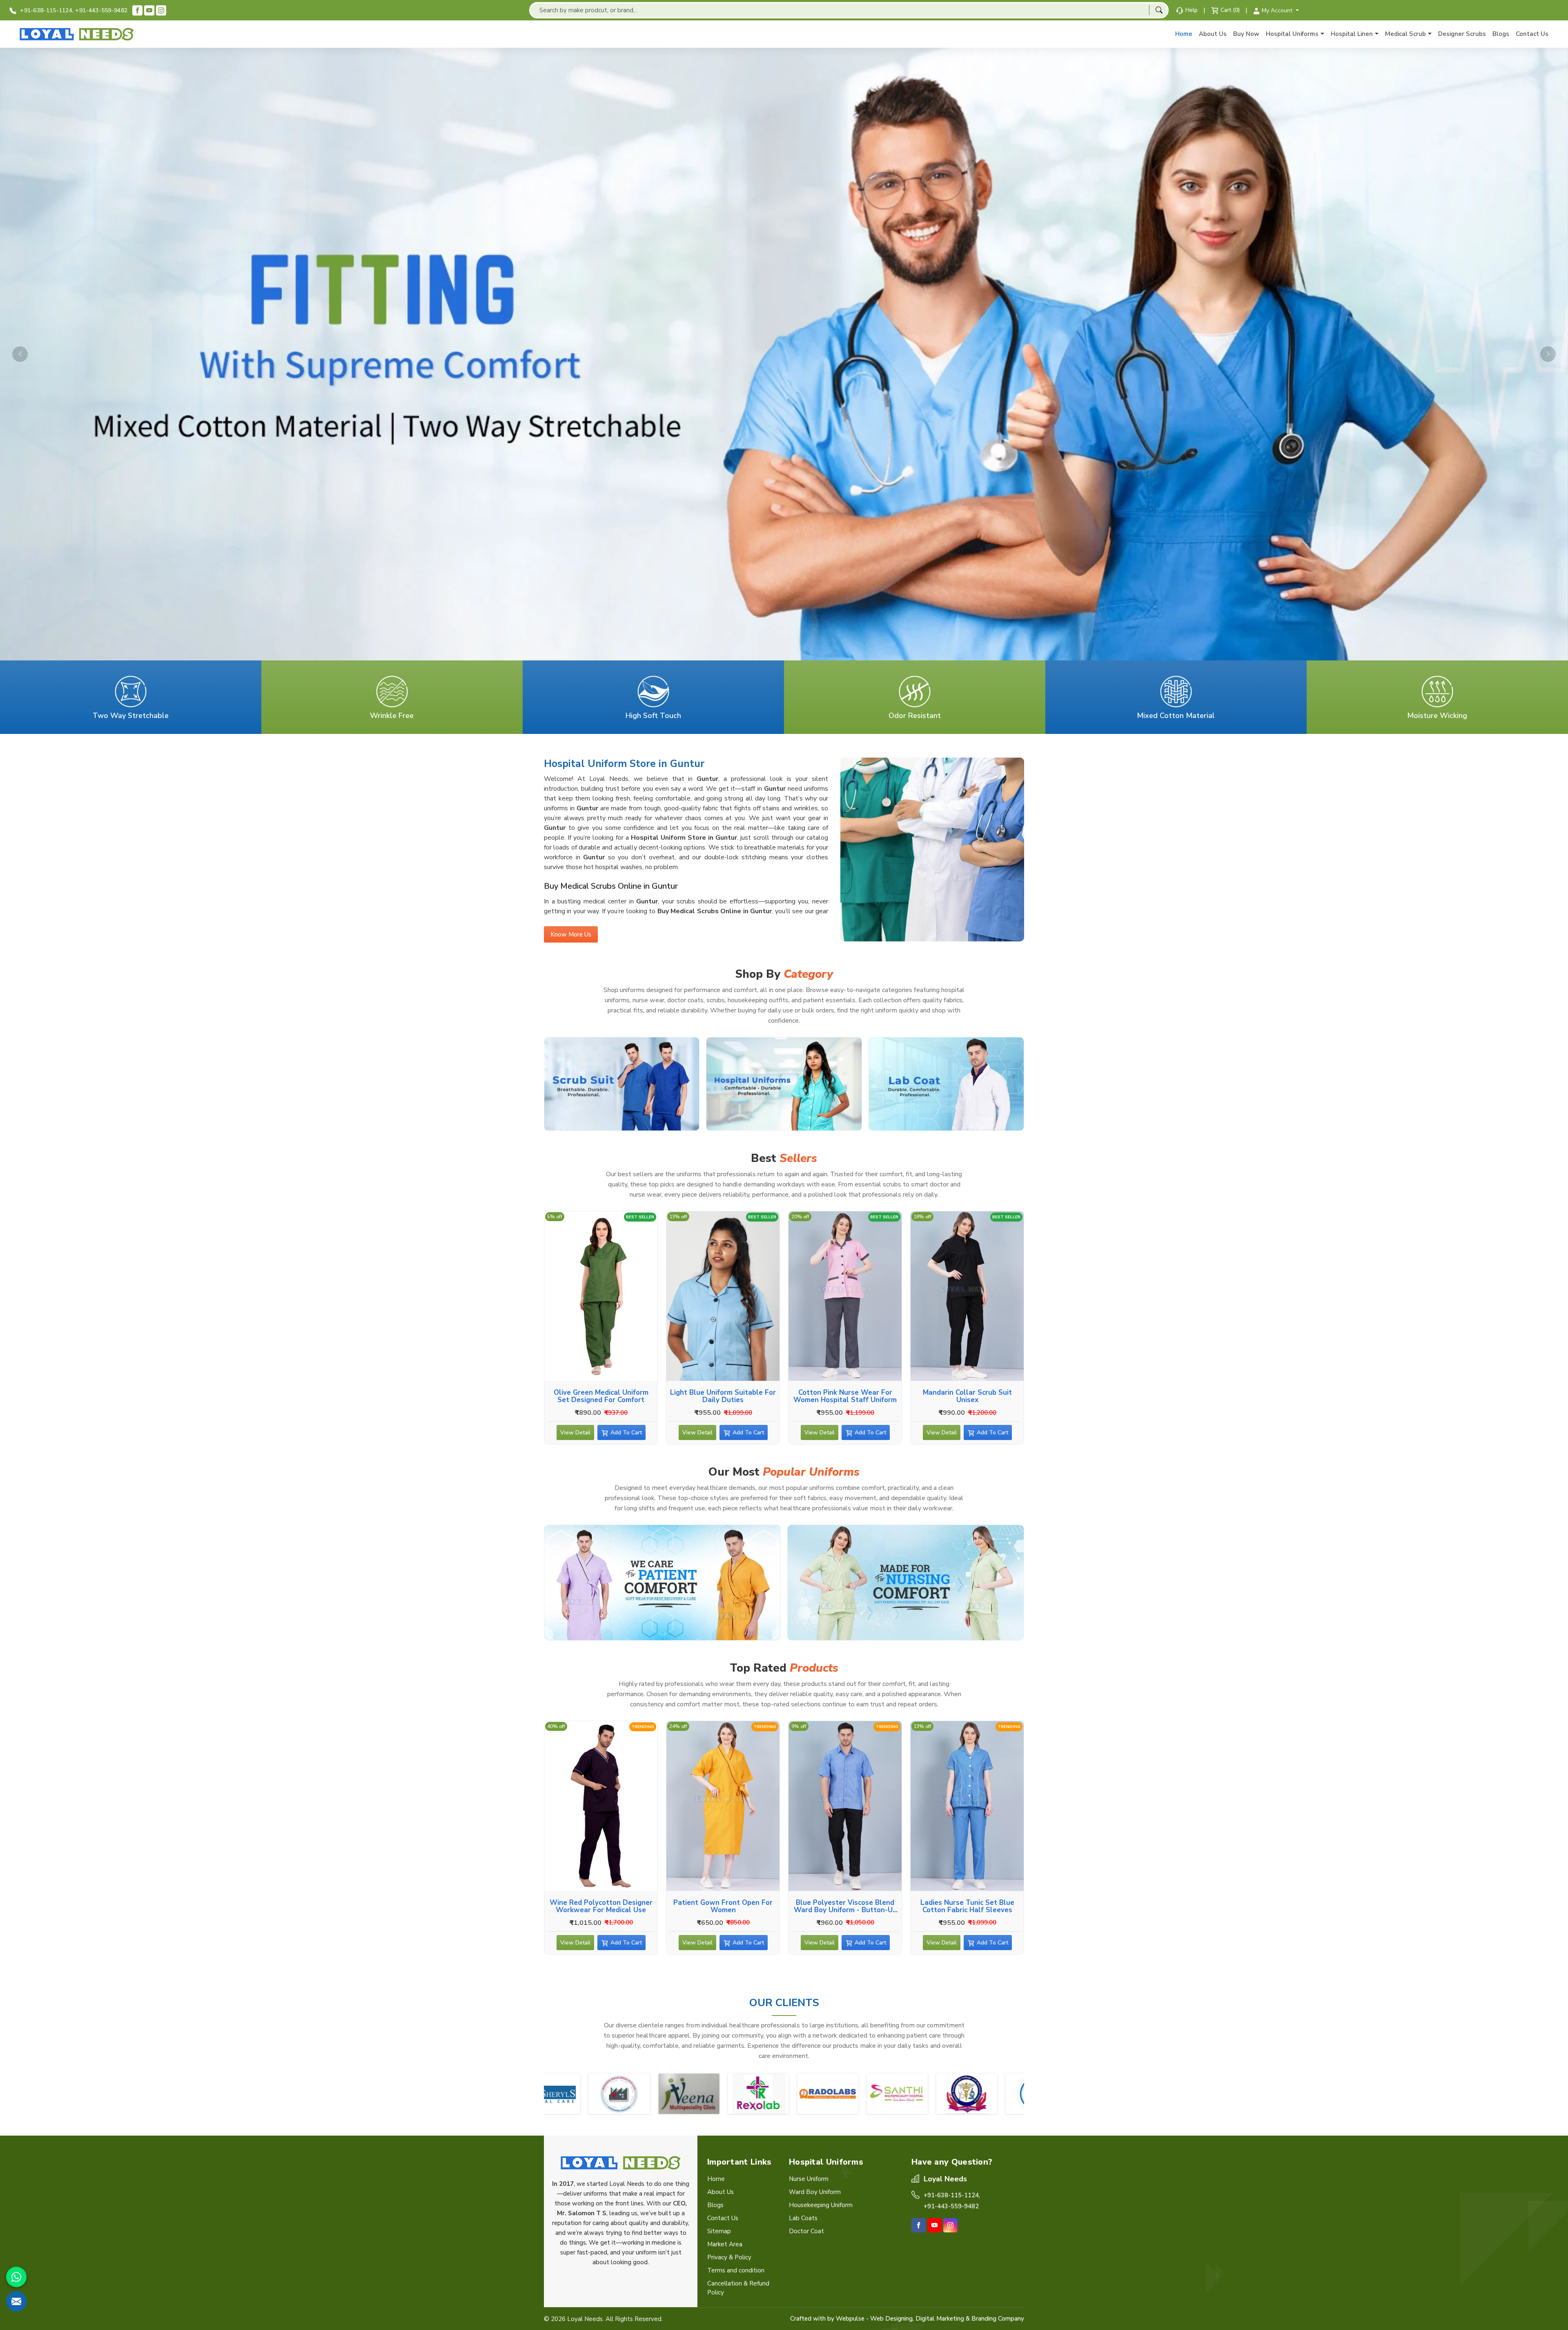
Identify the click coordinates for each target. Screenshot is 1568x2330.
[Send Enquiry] (16, 2301)
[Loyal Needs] (77, 34)
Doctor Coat (806, 2231)
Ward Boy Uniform (815, 2192)
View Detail (575, 1433)
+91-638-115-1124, (46, 10)
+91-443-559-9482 (101, 10)
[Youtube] (149, 10)
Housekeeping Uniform (821, 2205)
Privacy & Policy (729, 2257)
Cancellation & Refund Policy (738, 2288)
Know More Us (571, 934)
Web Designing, (892, 2319)
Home (1184, 34)
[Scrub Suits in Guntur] (622, 1084)
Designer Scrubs (1462, 34)
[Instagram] (161, 10)
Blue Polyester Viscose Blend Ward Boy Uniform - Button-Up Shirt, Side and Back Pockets (845, 1906)
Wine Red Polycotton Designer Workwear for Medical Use (601, 1906)
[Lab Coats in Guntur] (946, 1084)
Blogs (1501, 34)
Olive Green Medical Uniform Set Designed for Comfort (601, 1396)
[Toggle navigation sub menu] (1322, 34)
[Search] (1159, 10)
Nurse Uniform (809, 2179)
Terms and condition (736, 2270)
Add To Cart (626, 1433)
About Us (1213, 34)
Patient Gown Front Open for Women (723, 1906)
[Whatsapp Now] (16, 2277)
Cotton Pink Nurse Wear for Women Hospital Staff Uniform (845, 1396)
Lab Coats (803, 2218)
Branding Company (998, 2319)
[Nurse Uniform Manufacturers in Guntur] (906, 1583)
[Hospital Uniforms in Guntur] (784, 1084)
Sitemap (719, 2231)
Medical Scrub (1405, 34)
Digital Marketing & (943, 2319)
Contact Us (1532, 34)
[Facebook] (137, 10)
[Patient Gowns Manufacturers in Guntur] (662, 1583)
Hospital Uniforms (1292, 34)
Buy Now (1246, 34)
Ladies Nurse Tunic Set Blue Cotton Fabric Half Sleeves (967, 1906)
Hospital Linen (1352, 34)
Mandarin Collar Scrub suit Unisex (967, 1396)
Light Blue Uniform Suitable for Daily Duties (723, 1396)
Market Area (725, 2244)
